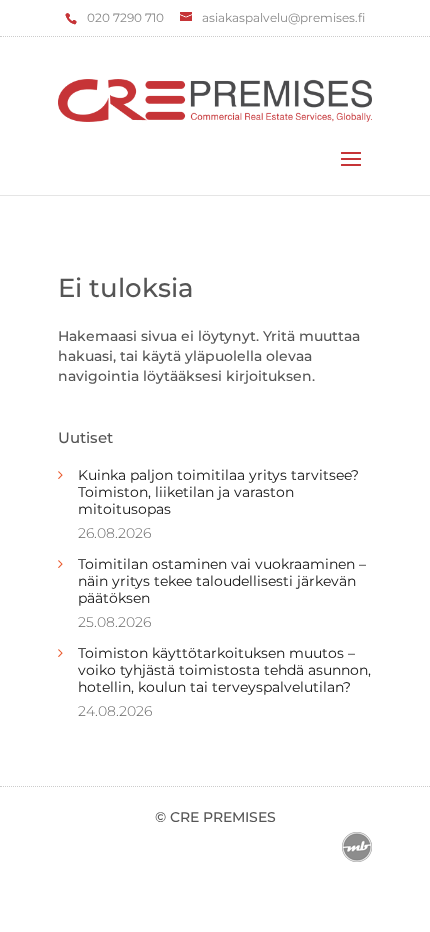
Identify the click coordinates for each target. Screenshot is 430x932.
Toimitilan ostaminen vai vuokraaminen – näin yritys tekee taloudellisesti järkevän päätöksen (222, 581)
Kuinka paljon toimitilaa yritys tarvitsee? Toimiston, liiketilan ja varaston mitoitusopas (218, 492)
